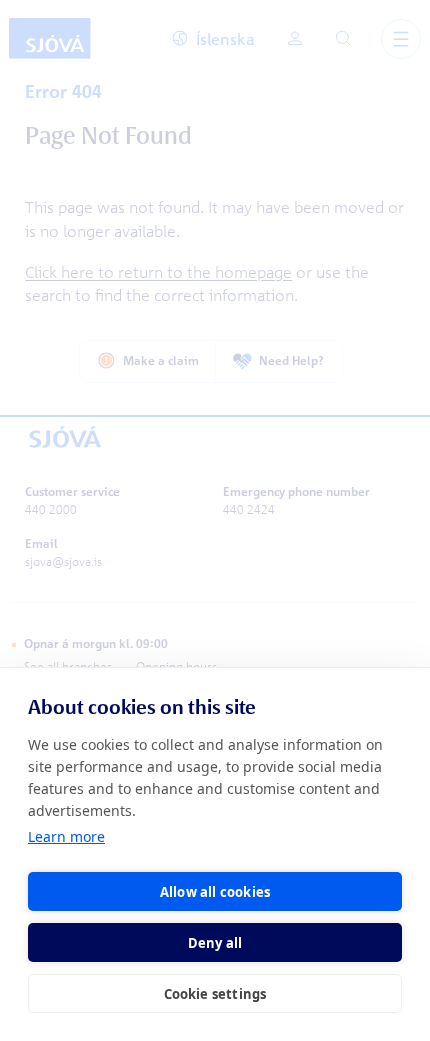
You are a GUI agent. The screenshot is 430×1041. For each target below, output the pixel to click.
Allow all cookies (215, 892)
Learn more (66, 836)
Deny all (215, 943)
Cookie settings (215, 994)
